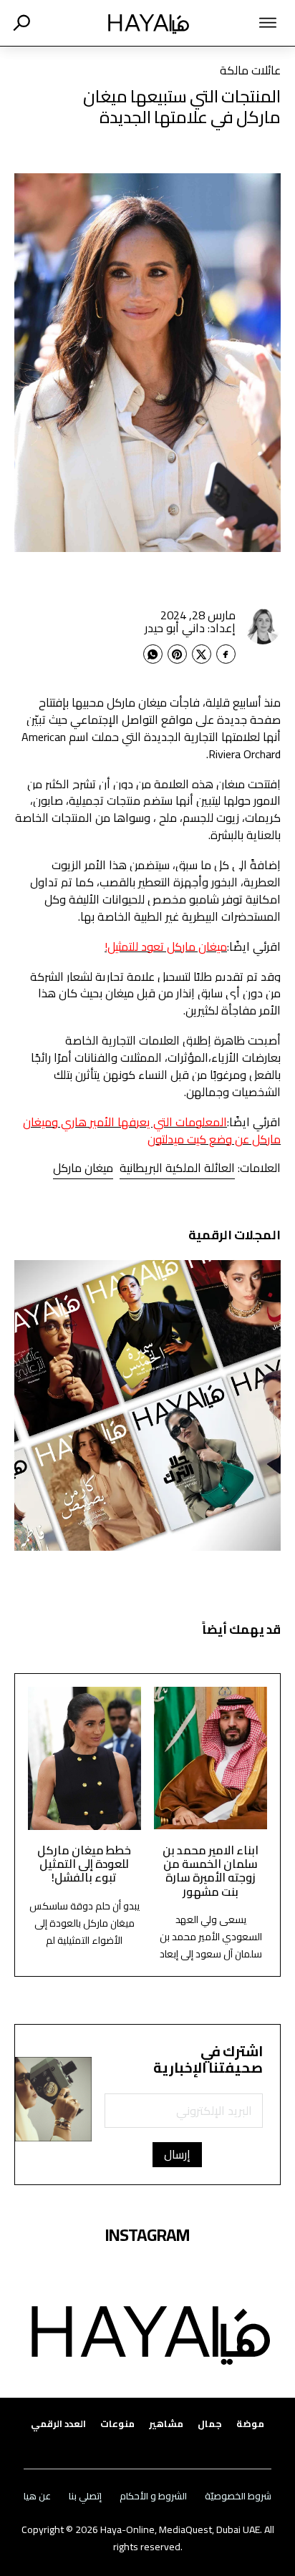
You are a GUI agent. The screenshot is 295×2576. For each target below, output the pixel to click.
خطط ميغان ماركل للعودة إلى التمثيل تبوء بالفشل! (84, 1864)
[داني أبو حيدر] (263, 626)
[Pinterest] (177, 654)
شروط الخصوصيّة (238, 2496)
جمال (210, 2424)
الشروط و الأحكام (153, 2496)
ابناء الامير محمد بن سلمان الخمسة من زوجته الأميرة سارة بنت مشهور (211, 1871)
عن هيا (37, 2496)
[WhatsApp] (153, 654)
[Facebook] (226, 654)
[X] (202, 654)
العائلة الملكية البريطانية (177, 1168)
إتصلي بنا (85, 2496)
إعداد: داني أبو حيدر (190, 628)
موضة (250, 2424)
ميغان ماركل (83, 1168)
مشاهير (166, 2424)
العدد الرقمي (58, 2424)
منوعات (117, 2424)
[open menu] (249, 23)
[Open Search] (21, 23)
